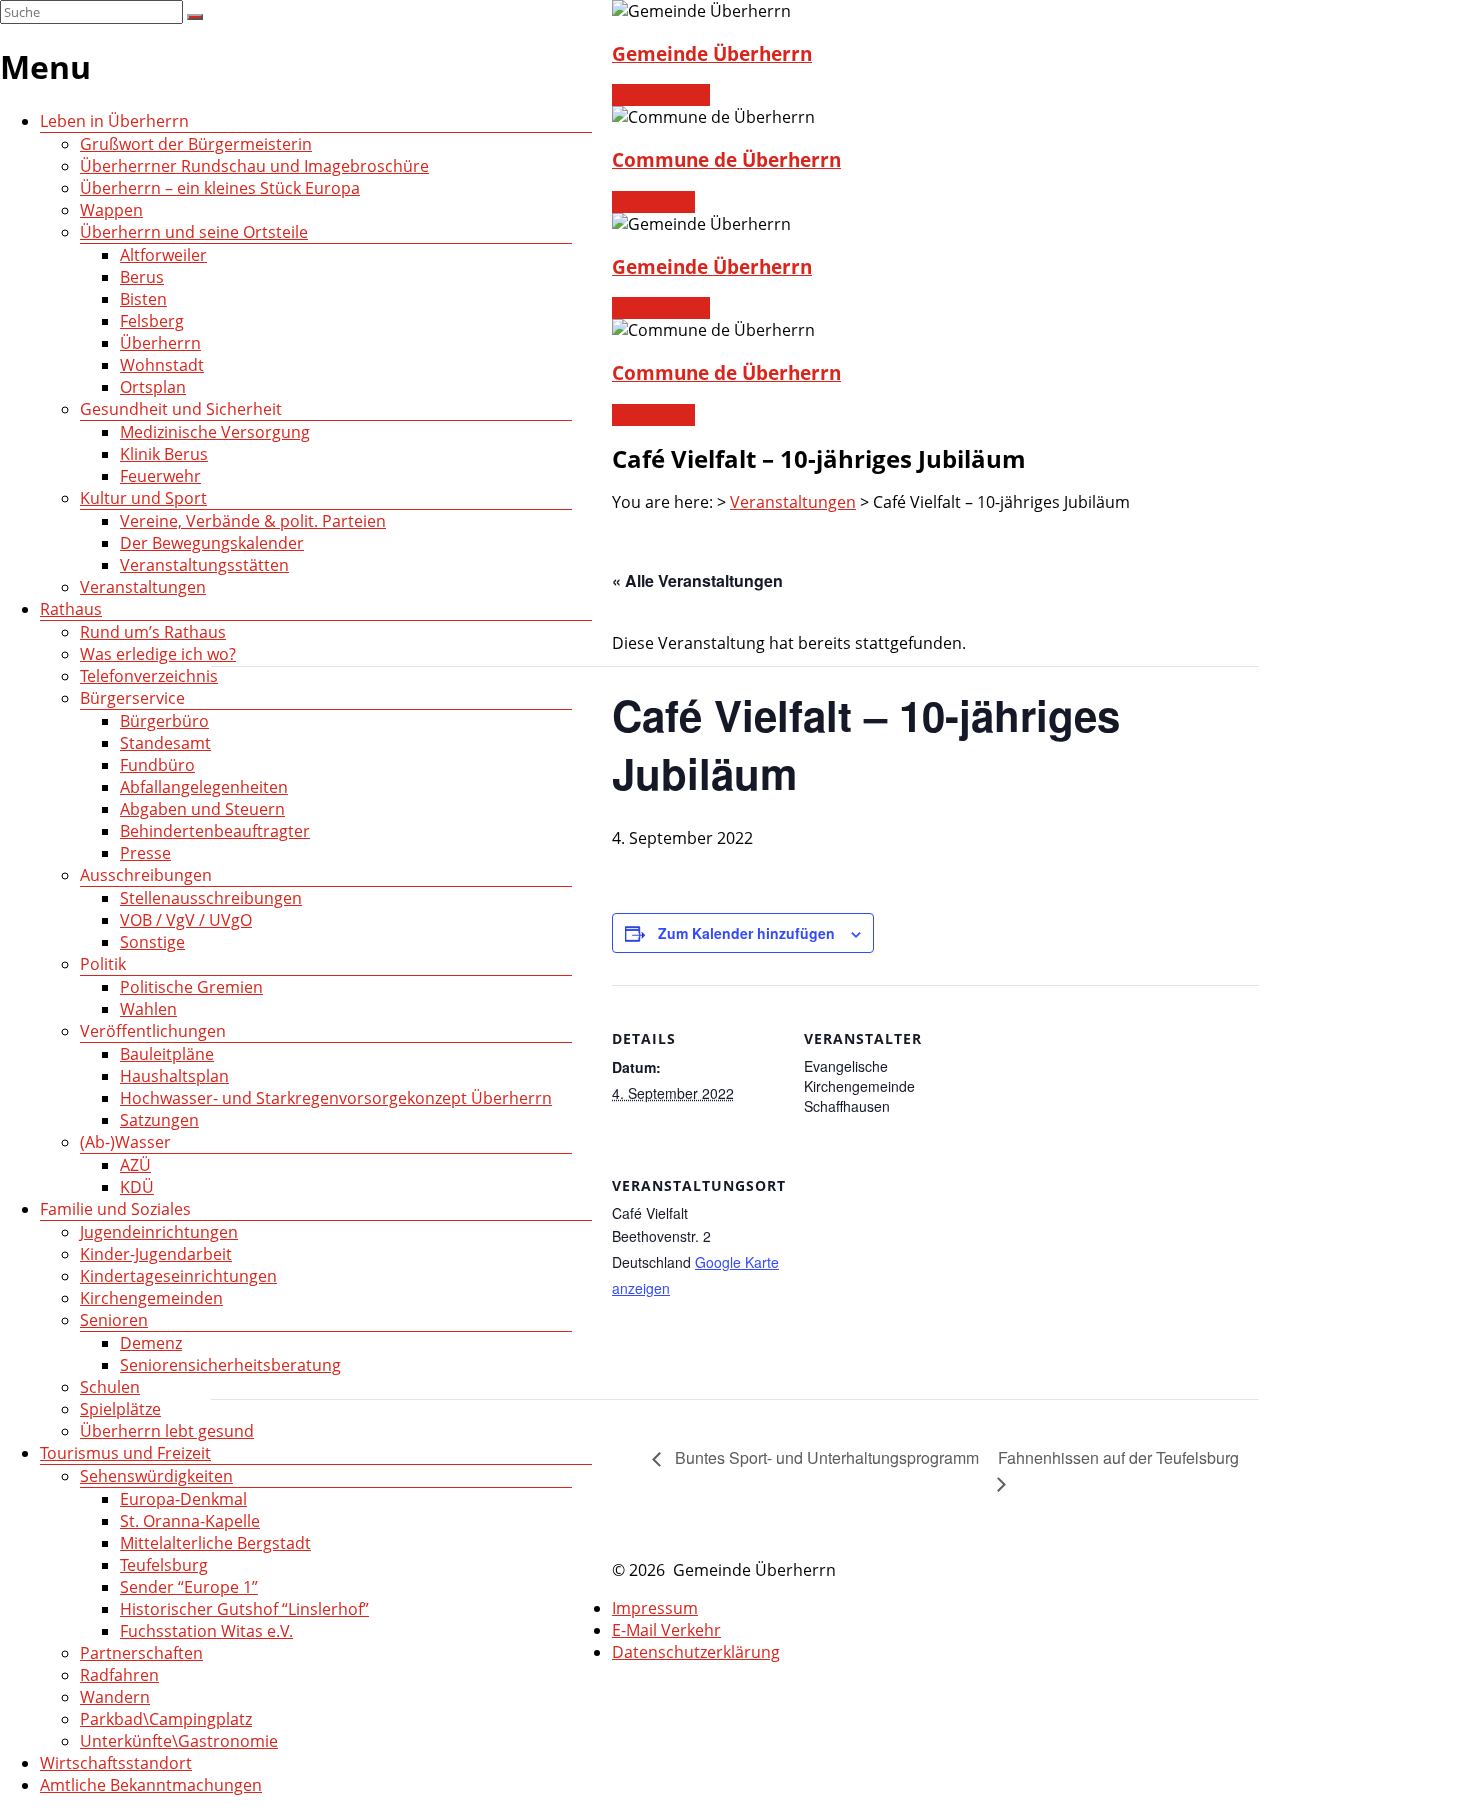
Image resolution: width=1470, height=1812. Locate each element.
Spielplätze (120, 1409)
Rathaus (71, 609)
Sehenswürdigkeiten (156, 1476)
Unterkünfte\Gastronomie (179, 1741)
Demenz (151, 1343)
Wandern (115, 1697)
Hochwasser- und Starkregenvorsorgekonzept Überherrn (336, 1098)
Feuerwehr (160, 476)
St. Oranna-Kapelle (190, 1521)
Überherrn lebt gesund (167, 1431)
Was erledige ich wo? (158, 654)
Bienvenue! (653, 202)
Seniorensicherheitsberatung (230, 1365)
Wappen (111, 210)
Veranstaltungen (143, 587)
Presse (145, 853)
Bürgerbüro (164, 721)
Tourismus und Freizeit (125, 1453)
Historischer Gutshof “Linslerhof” (244, 1609)
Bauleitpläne (167, 1054)
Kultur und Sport (143, 498)
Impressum (655, 1608)
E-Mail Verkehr (666, 1630)
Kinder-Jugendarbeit (156, 1254)
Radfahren (119, 1675)
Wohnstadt (162, 365)
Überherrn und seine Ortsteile (194, 232)
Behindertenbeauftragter (215, 831)
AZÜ (135, 1165)
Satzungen (159, 1120)
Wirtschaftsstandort (116, 1763)
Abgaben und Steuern (202, 809)
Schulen (110, 1387)
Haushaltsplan (174, 1076)
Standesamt (165, 743)
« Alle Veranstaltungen (697, 580)
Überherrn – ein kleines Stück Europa (220, 188)
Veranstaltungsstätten (204, 565)
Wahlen (148, 1009)
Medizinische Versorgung (215, 432)
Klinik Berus (164, 454)
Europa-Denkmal (183, 1499)
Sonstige (152, 942)
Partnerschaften (141, 1653)
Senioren (114, 1320)
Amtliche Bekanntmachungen (151, 1785)
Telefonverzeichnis (149, 676)
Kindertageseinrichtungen (178, 1276)
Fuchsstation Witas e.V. (206, 1631)
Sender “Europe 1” (189, 1587)
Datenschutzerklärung (696, 1652)
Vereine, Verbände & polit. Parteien (253, 521)
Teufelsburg (164, 1565)
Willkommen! (661, 95)
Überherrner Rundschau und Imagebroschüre (254, 166)
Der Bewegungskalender (212, 543)
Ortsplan (153, 387)
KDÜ (137, 1187)
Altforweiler (163, 255)
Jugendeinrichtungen (159, 1232)
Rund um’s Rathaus (153, 632)
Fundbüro (157, 765)
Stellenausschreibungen (211, 898)
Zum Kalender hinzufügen (746, 933)
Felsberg (152, 321)
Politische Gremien (191, 987)
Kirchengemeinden (151, 1298)
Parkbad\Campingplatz (166, 1719)
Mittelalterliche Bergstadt (215, 1543)
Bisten (143, 299)
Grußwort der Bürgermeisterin (196, 144)
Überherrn (160, 343)
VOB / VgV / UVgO (186, 920)
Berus (142, 277)
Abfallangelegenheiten (204, 787)
